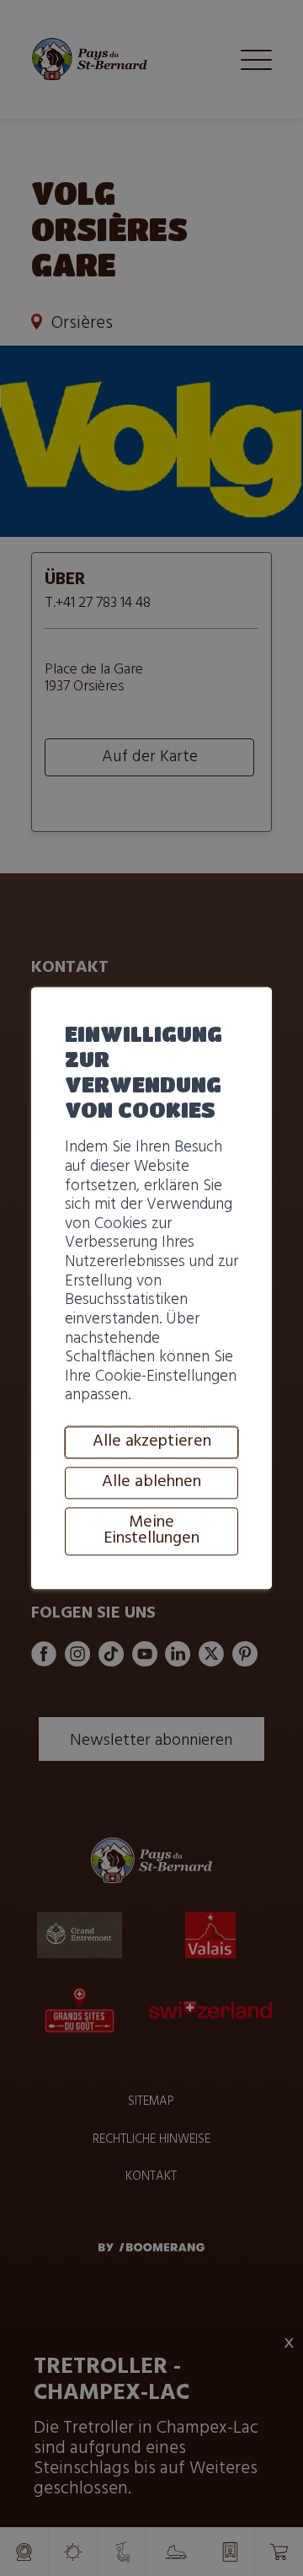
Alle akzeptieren (152, 1441)
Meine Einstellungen (151, 1531)
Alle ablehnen (151, 1482)
